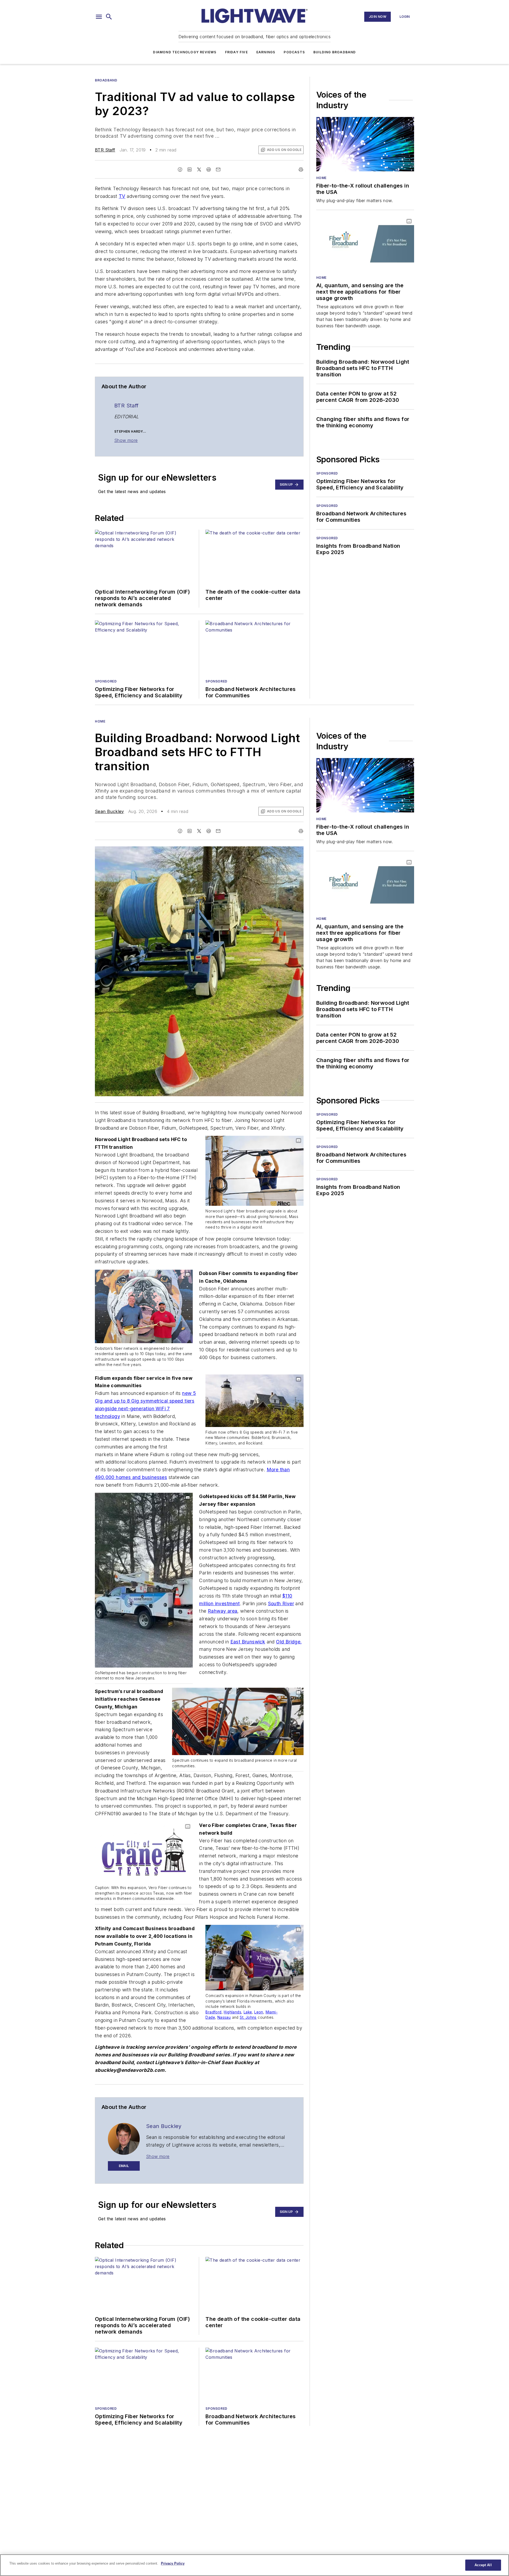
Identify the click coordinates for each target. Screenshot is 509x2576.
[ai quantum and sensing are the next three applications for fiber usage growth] (365, 244)
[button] (99, 17)
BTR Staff (105, 150)
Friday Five (236, 52)
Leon (259, 2012)
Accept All (483, 2565)
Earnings (266, 52)
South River (281, 1604)
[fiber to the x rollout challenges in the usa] (365, 144)
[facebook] (180, 169)
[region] (254, 2565)
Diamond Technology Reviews (185, 52)
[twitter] (199, 169)
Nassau (224, 2017)
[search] (109, 17)
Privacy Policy (173, 2563)
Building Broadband (335, 52)
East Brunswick (248, 1642)
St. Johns (248, 2017)
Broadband (106, 80)
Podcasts (294, 52)
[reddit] (209, 169)
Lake (248, 2012)
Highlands (232, 2012)
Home (321, 178)
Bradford (213, 2012)
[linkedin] (190, 169)
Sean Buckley (109, 811)
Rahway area (223, 1611)
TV (122, 196)
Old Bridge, (289, 1642)
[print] (301, 169)
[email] (218, 169)
